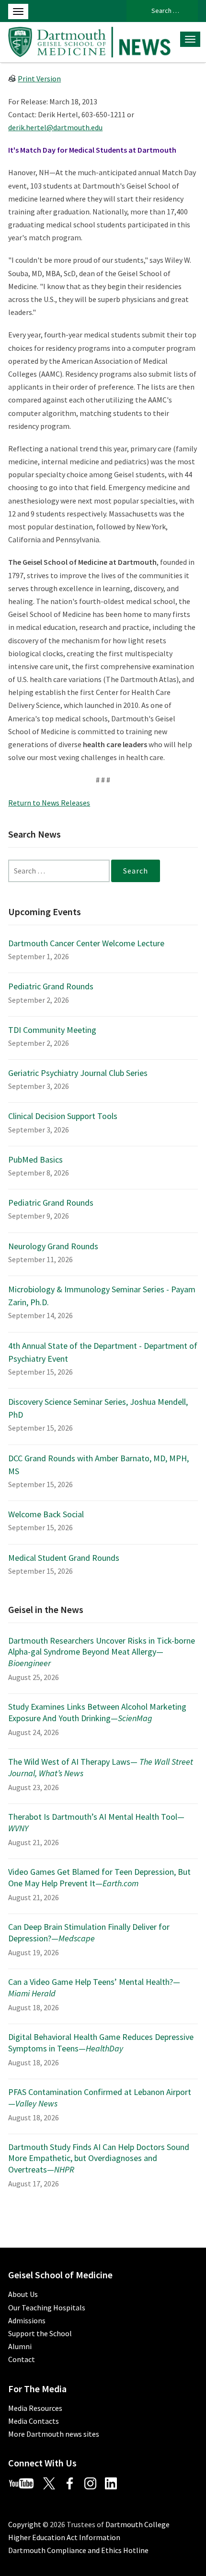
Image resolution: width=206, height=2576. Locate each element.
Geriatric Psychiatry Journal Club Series (78, 1073)
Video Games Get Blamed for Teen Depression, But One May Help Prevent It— (99, 1877)
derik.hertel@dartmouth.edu (55, 127)
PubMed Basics (35, 1159)
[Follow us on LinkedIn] (114, 2482)
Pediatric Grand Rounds (51, 986)
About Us (23, 2294)
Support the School (40, 2333)
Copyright (25, 2524)
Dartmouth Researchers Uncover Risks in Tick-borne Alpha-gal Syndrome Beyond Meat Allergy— (102, 1652)
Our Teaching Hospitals (47, 2307)
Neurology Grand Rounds (53, 1246)
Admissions (27, 2320)
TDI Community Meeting (52, 1030)
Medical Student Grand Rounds (64, 1558)
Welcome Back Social (46, 1514)
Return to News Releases (49, 803)
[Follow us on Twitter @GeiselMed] (53, 2482)
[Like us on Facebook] (73, 2482)
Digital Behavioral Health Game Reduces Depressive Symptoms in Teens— (101, 2042)
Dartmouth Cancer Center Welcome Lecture (86, 943)
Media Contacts (34, 2421)
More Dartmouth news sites (54, 2434)
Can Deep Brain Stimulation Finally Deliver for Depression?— (89, 1932)
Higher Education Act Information (64, 2537)
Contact (22, 2359)
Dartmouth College (137, 2524)
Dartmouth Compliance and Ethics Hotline (78, 2550)
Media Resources (35, 2408)
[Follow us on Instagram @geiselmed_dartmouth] (94, 2482)
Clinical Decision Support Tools (63, 1116)
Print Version (39, 78)
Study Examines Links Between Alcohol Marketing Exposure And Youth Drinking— (97, 1712)
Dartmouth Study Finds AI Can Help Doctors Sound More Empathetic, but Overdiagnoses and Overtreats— (99, 2158)
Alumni (20, 2346)
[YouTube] (25, 2482)
